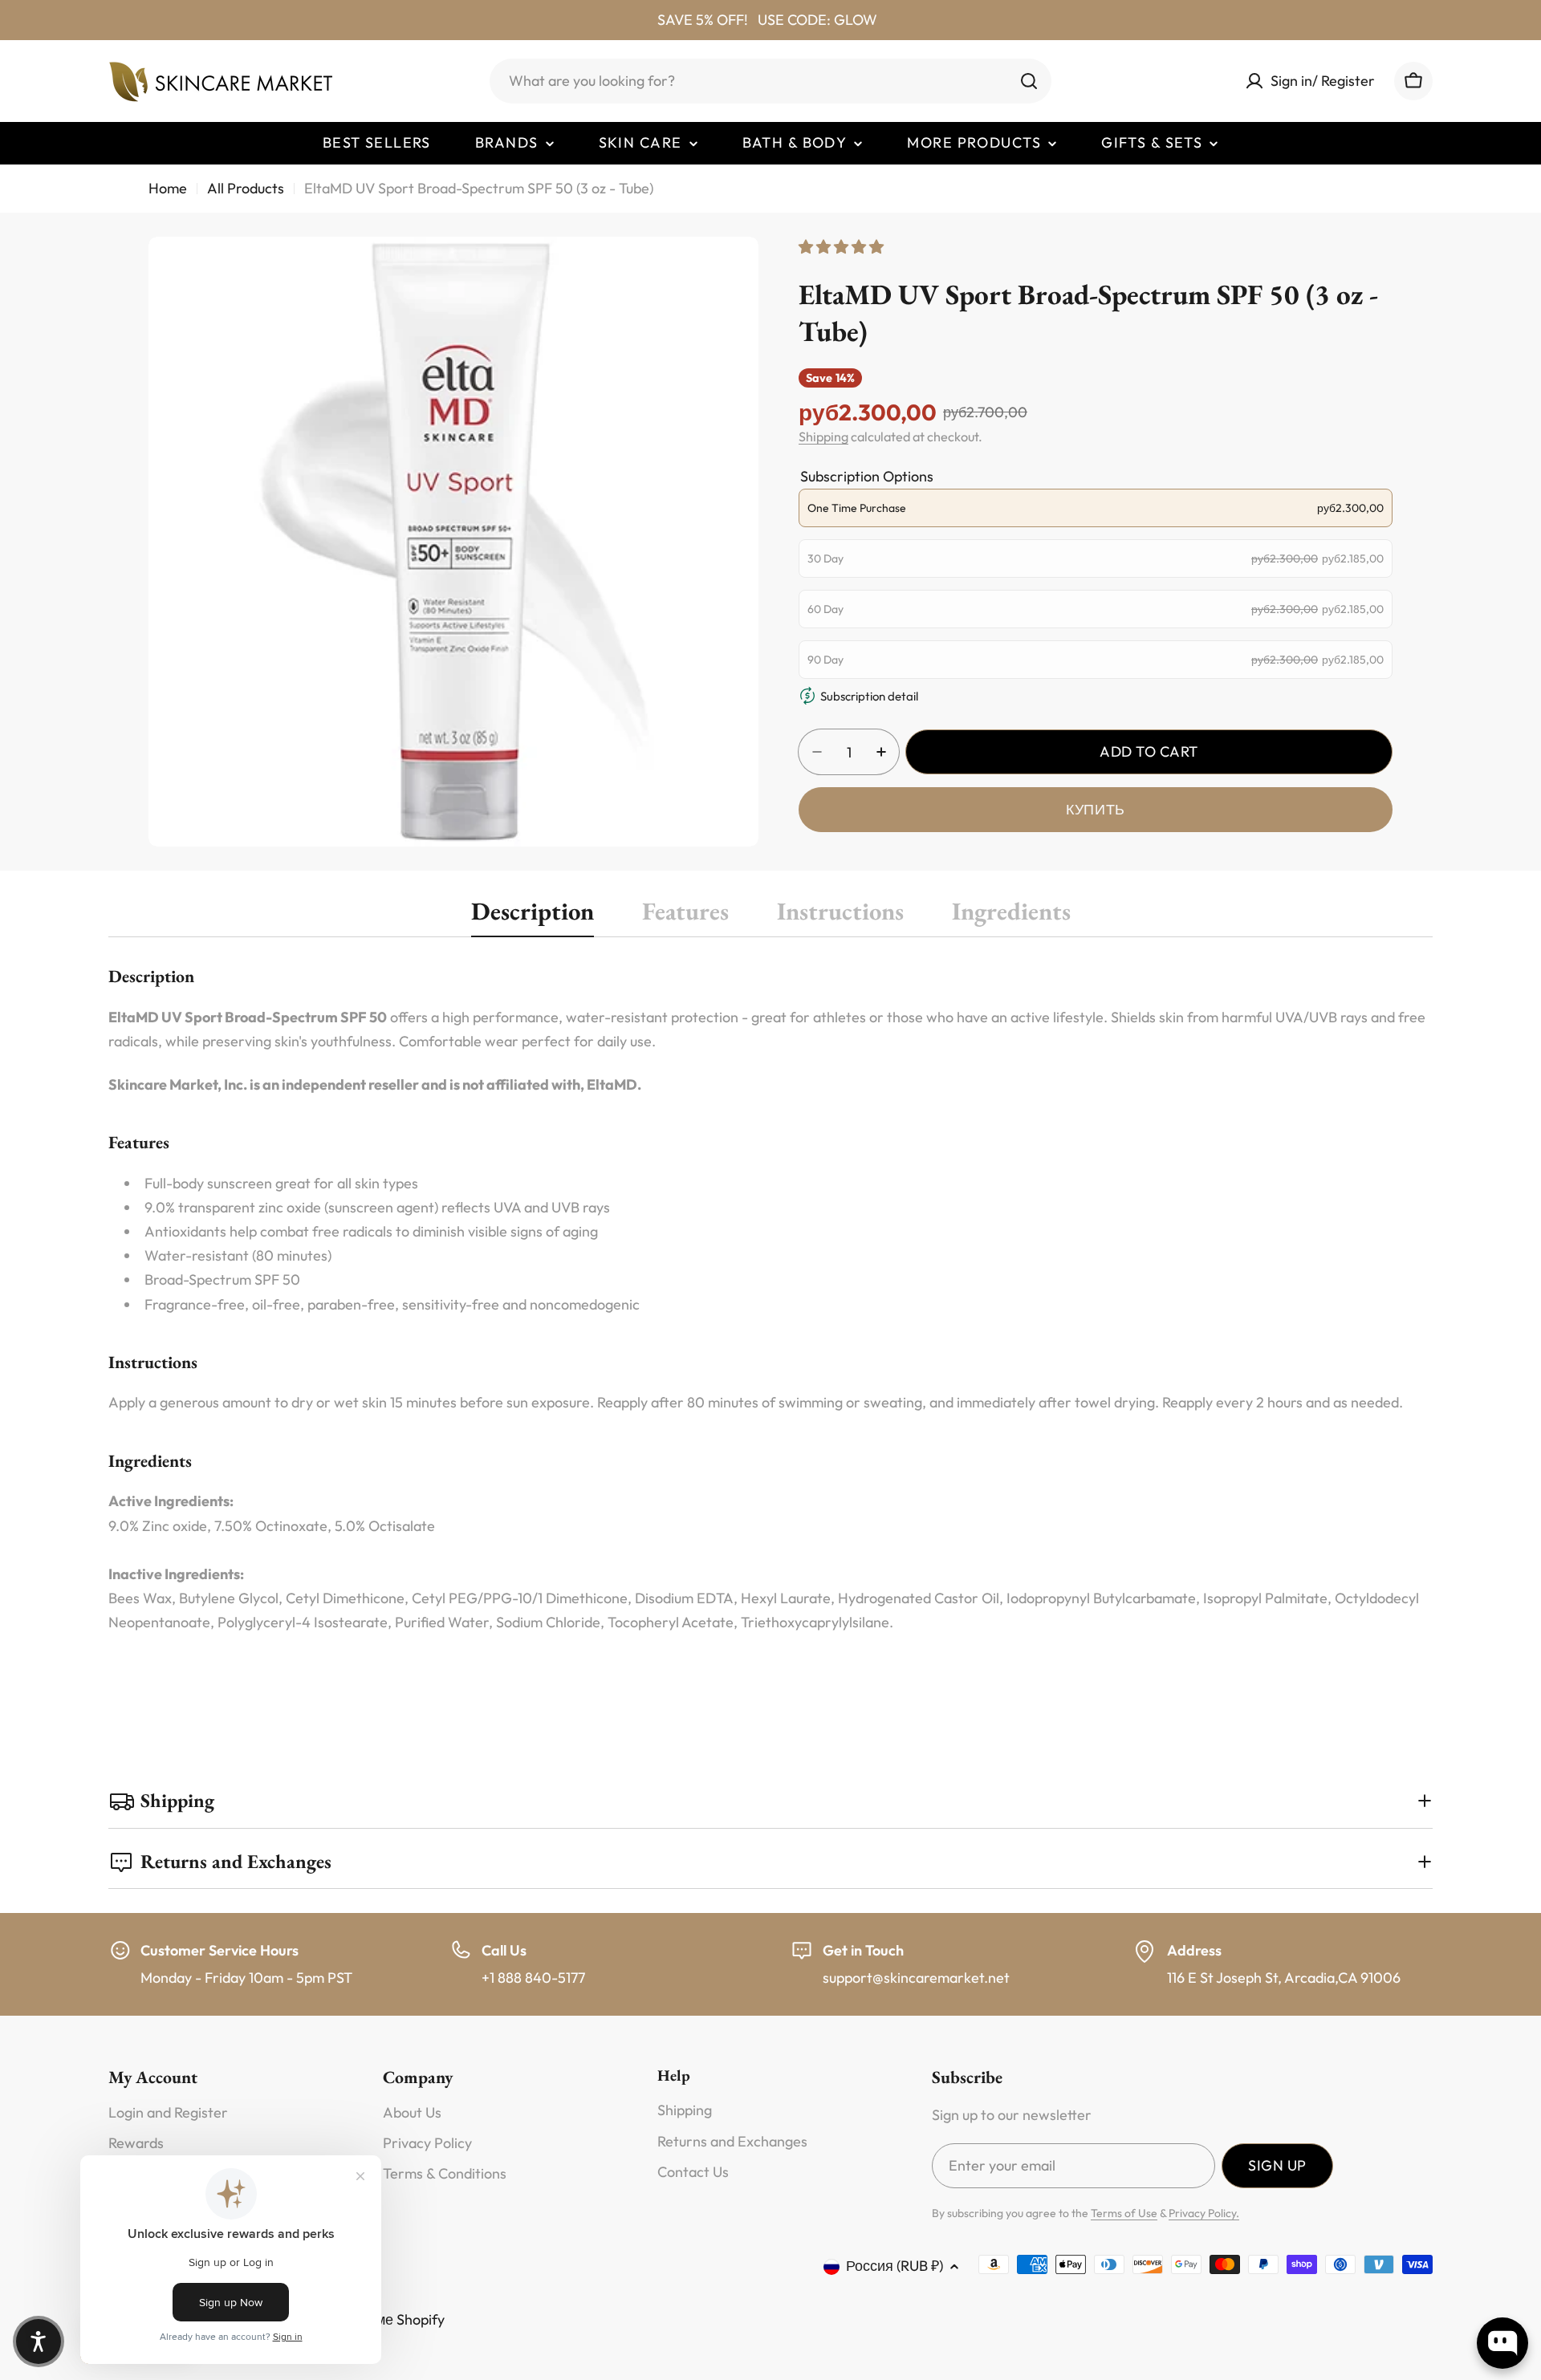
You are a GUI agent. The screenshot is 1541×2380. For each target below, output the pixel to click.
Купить (1095, 809)
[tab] (533, 916)
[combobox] (770, 81)
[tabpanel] (770, 1321)
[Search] (1029, 81)
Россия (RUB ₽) (895, 2266)
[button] (39, 2341)
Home (168, 188)
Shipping (823, 437)
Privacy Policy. (1204, 2213)
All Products (246, 188)
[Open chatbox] (1502, 2343)
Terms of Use (1124, 2213)
